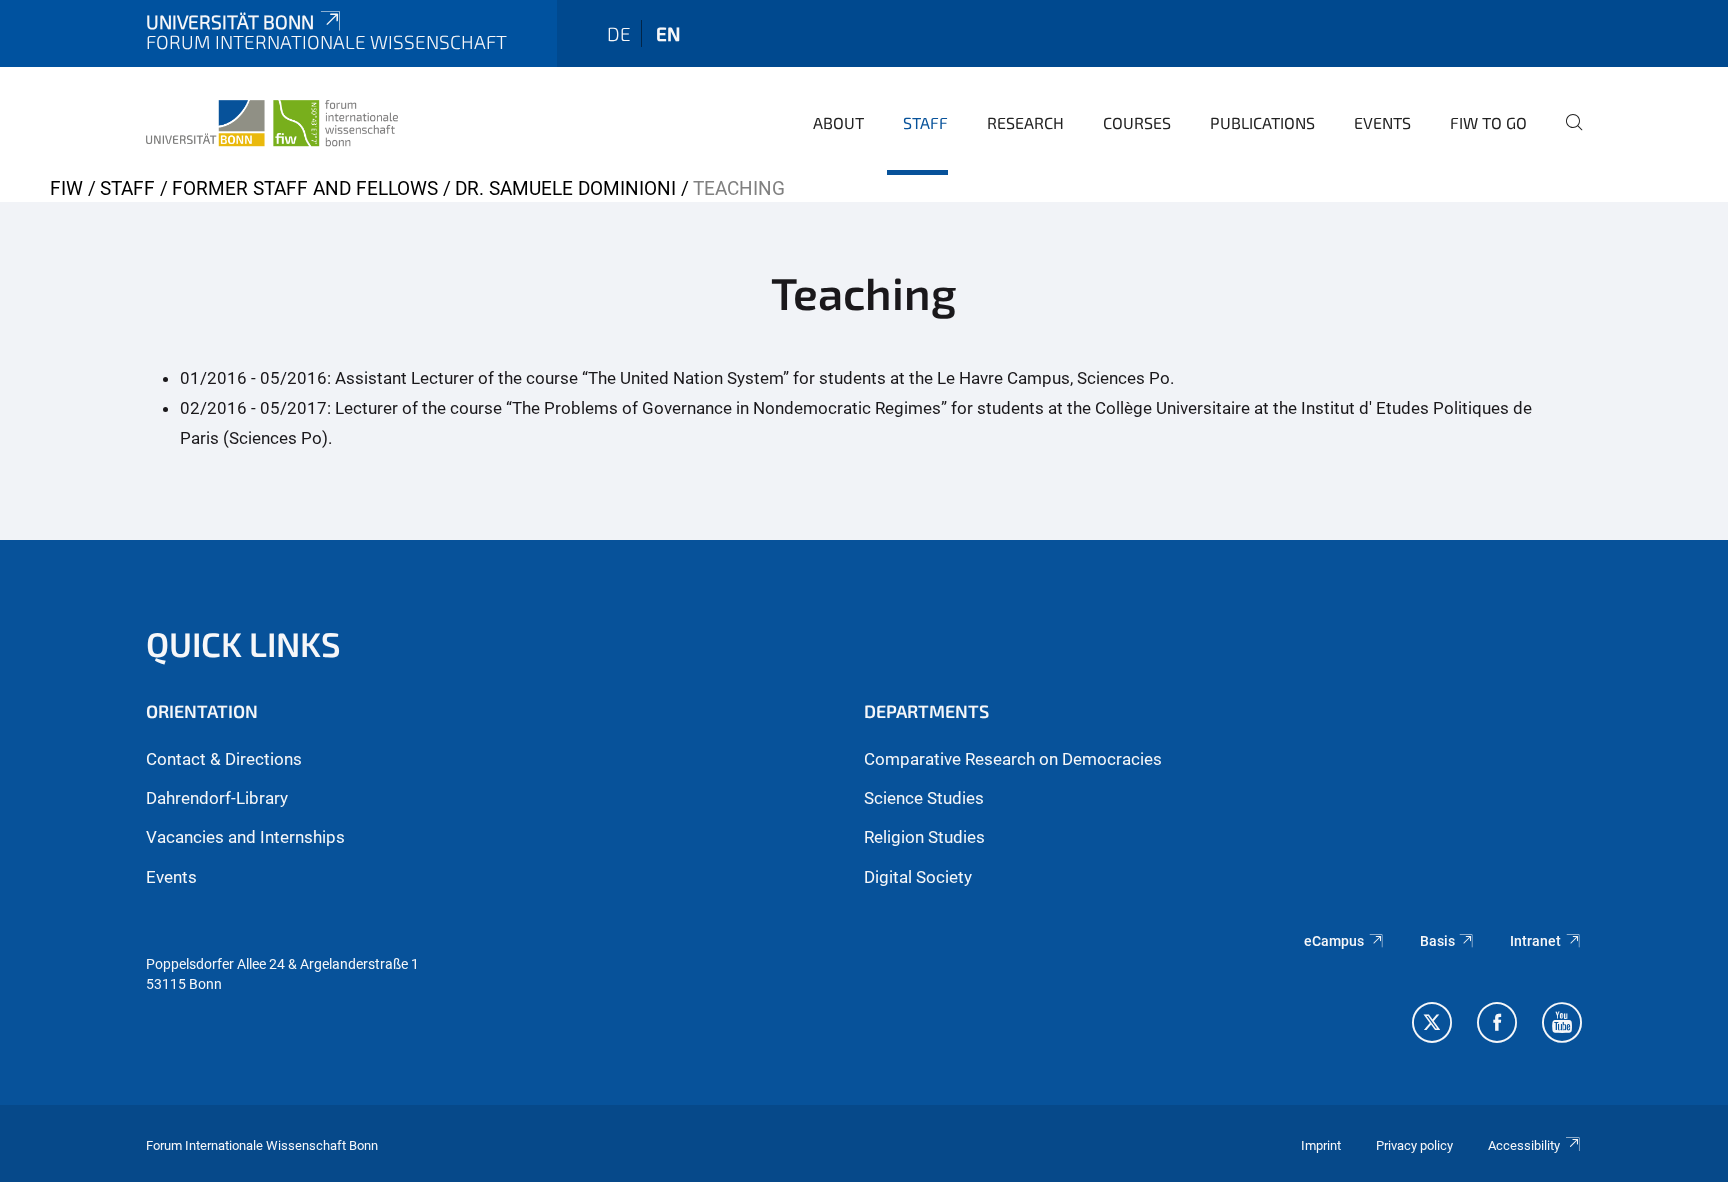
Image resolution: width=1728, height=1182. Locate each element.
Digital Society (918, 877)
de (619, 33)
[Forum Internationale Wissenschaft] (272, 120)
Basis (1437, 941)
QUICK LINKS (243, 643)
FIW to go (1488, 122)
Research (1025, 122)
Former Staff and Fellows (305, 188)
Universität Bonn (230, 21)
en (668, 33)
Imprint (1321, 1145)
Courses (1137, 122)
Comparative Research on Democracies (1013, 759)
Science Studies (924, 798)
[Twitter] (1432, 1025)
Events (1382, 122)
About (838, 122)
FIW (66, 188)
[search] (1566, 136)
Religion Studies (924, 837)
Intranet (1535, 941)
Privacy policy (1414, 1145)
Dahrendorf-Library (217, 798)
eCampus (1334, 941)
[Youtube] (1562, 1025)
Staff (925, 122)
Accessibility (1524, 1145)
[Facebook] (1497, 1025)
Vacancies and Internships (245, 837)
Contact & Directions (224, 759)
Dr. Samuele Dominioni (565, 188)
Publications (1262, 122)
